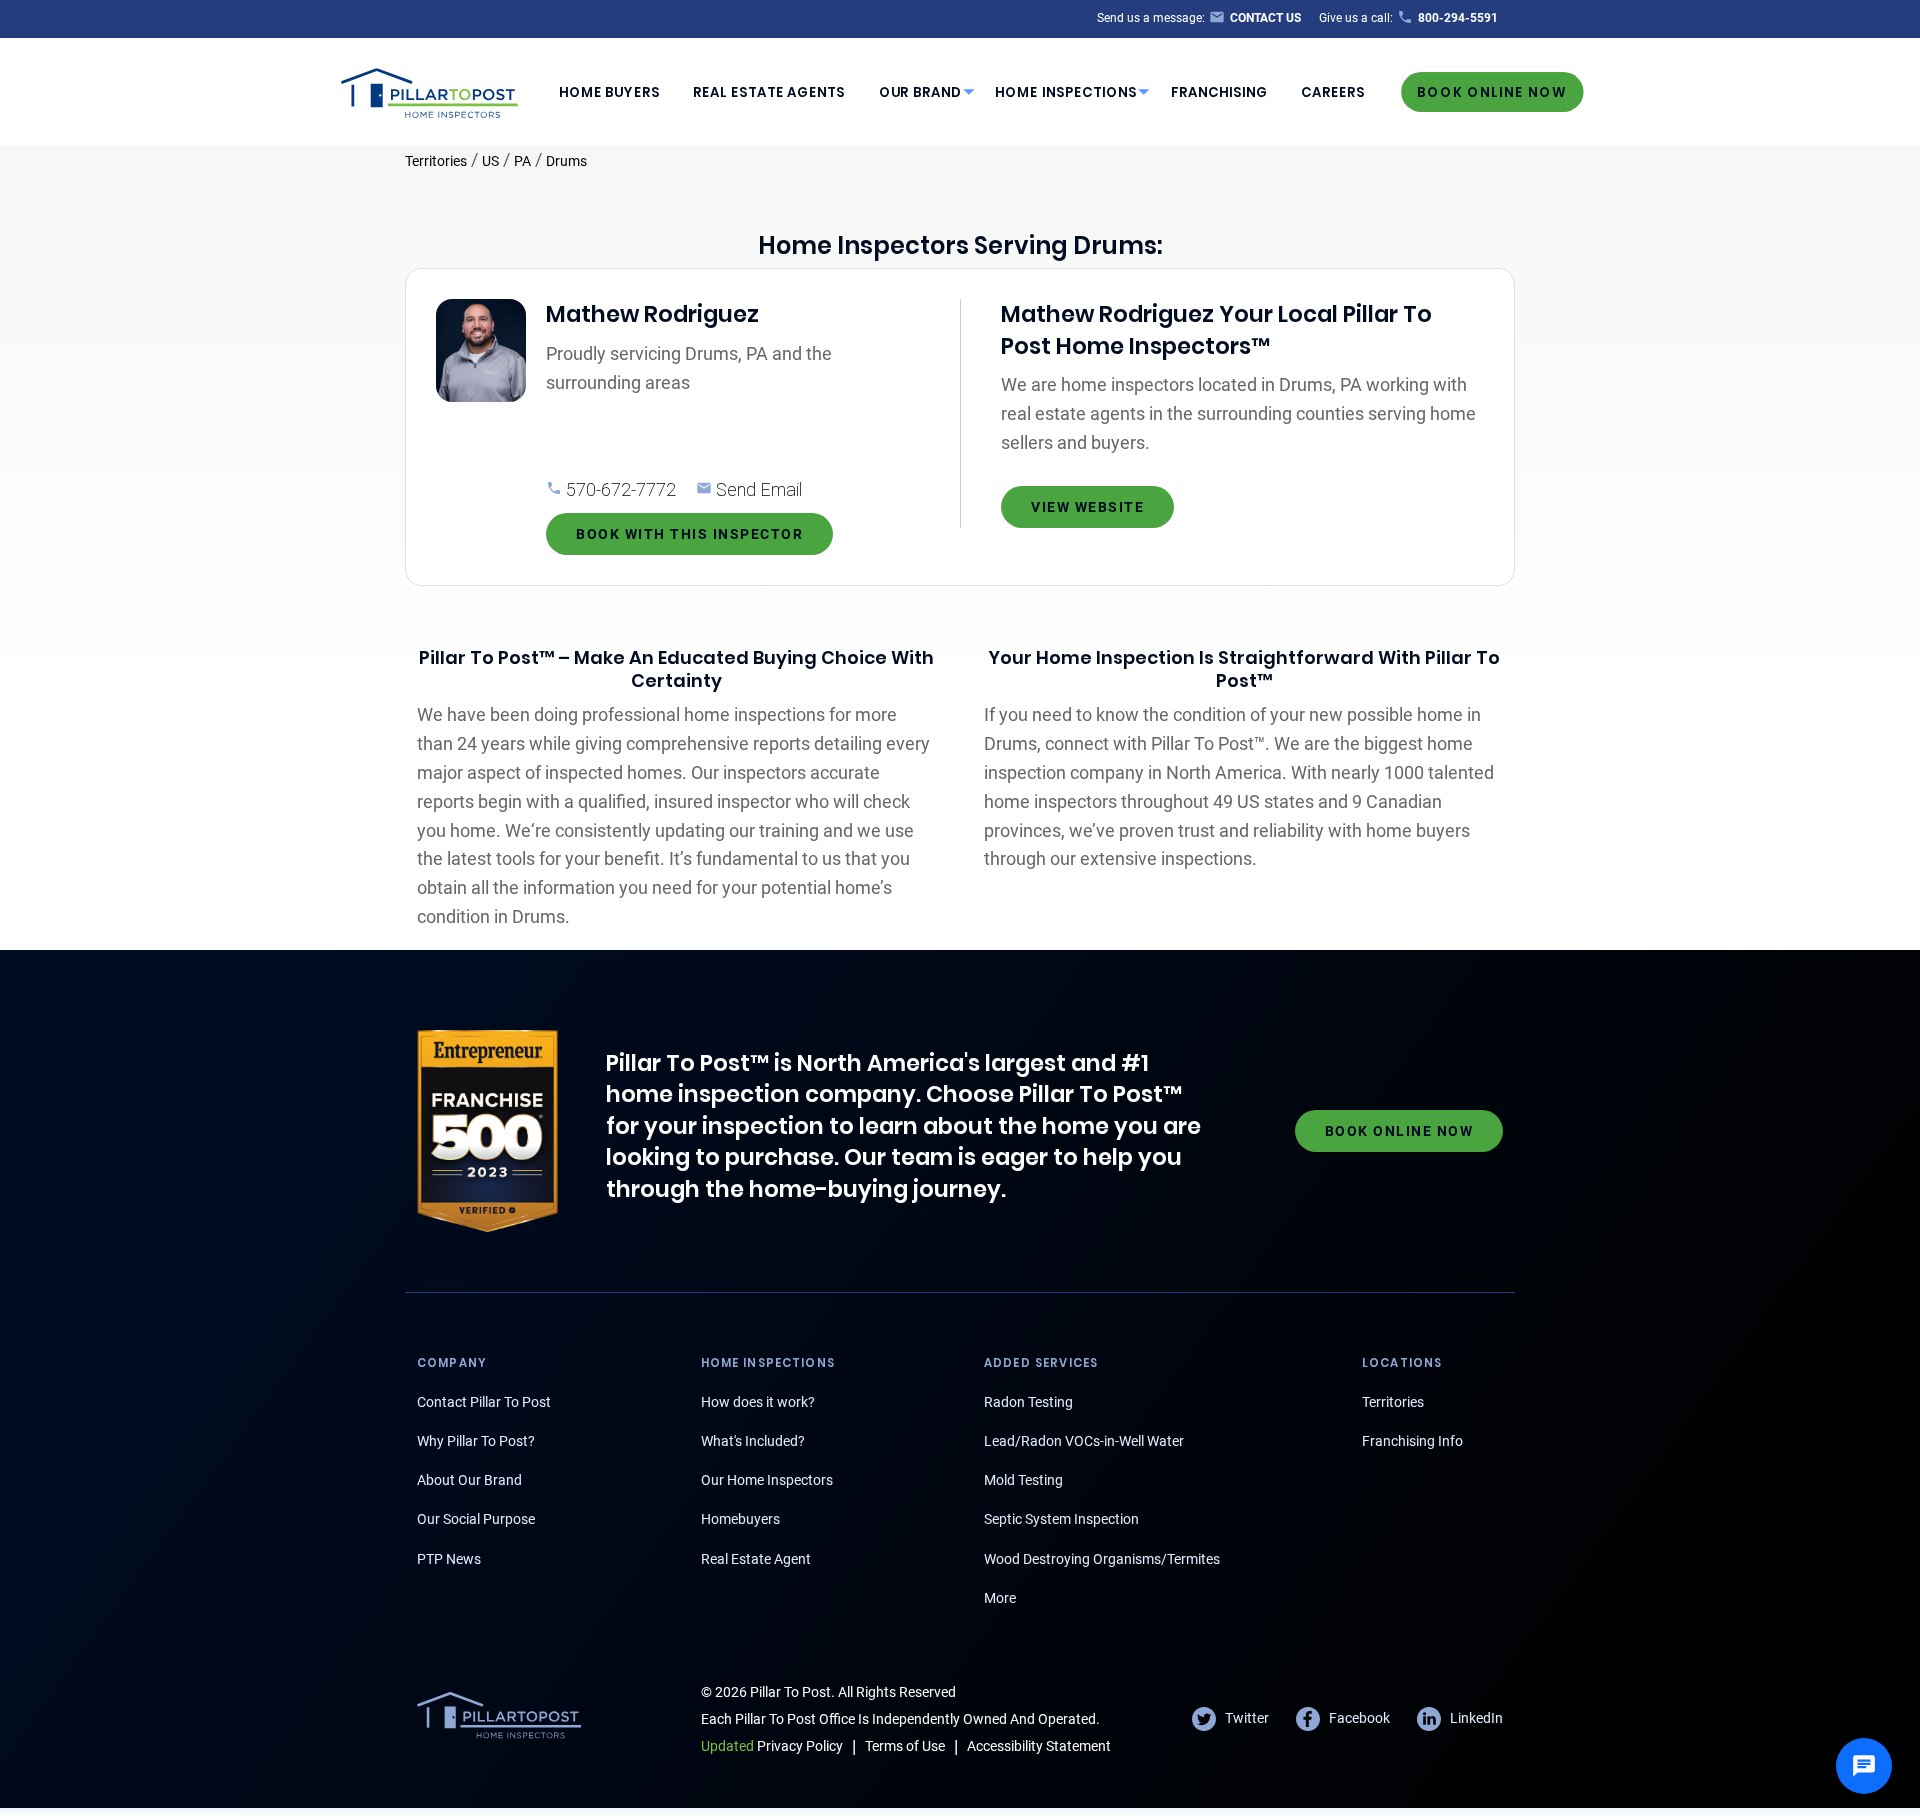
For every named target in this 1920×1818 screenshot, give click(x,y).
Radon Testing (1028, 1402)
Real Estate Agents (769, 92)
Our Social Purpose (476, 1519)
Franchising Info (1412, 1441)
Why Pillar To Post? (476, 1441)
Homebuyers (740, 1519)
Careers (1333, 92)
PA (522, 161)
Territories (436, 161)
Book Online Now (1492, 91)
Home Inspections (1066, 92)
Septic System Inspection (1061, 1519)
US (490, 161)
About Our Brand (469, 1480)
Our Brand (920, 92)
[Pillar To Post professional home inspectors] (430, 90)
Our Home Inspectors (767, 1480)
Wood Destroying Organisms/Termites (1102, 1559)
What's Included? (753, 1441)
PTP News (449, 1559)
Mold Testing (1023, 1480)
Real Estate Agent (756, 1559)
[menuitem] (609, 92)
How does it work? (758, 1402)
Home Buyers (609, 92)
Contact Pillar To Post (484, 1402)
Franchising (1219, 92)
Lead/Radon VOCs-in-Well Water (1084, 1441)
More (1000, 1598)
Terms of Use (905, 1746)
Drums (566, 161)
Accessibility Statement (1039, 1746)
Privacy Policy (772, 1746)
